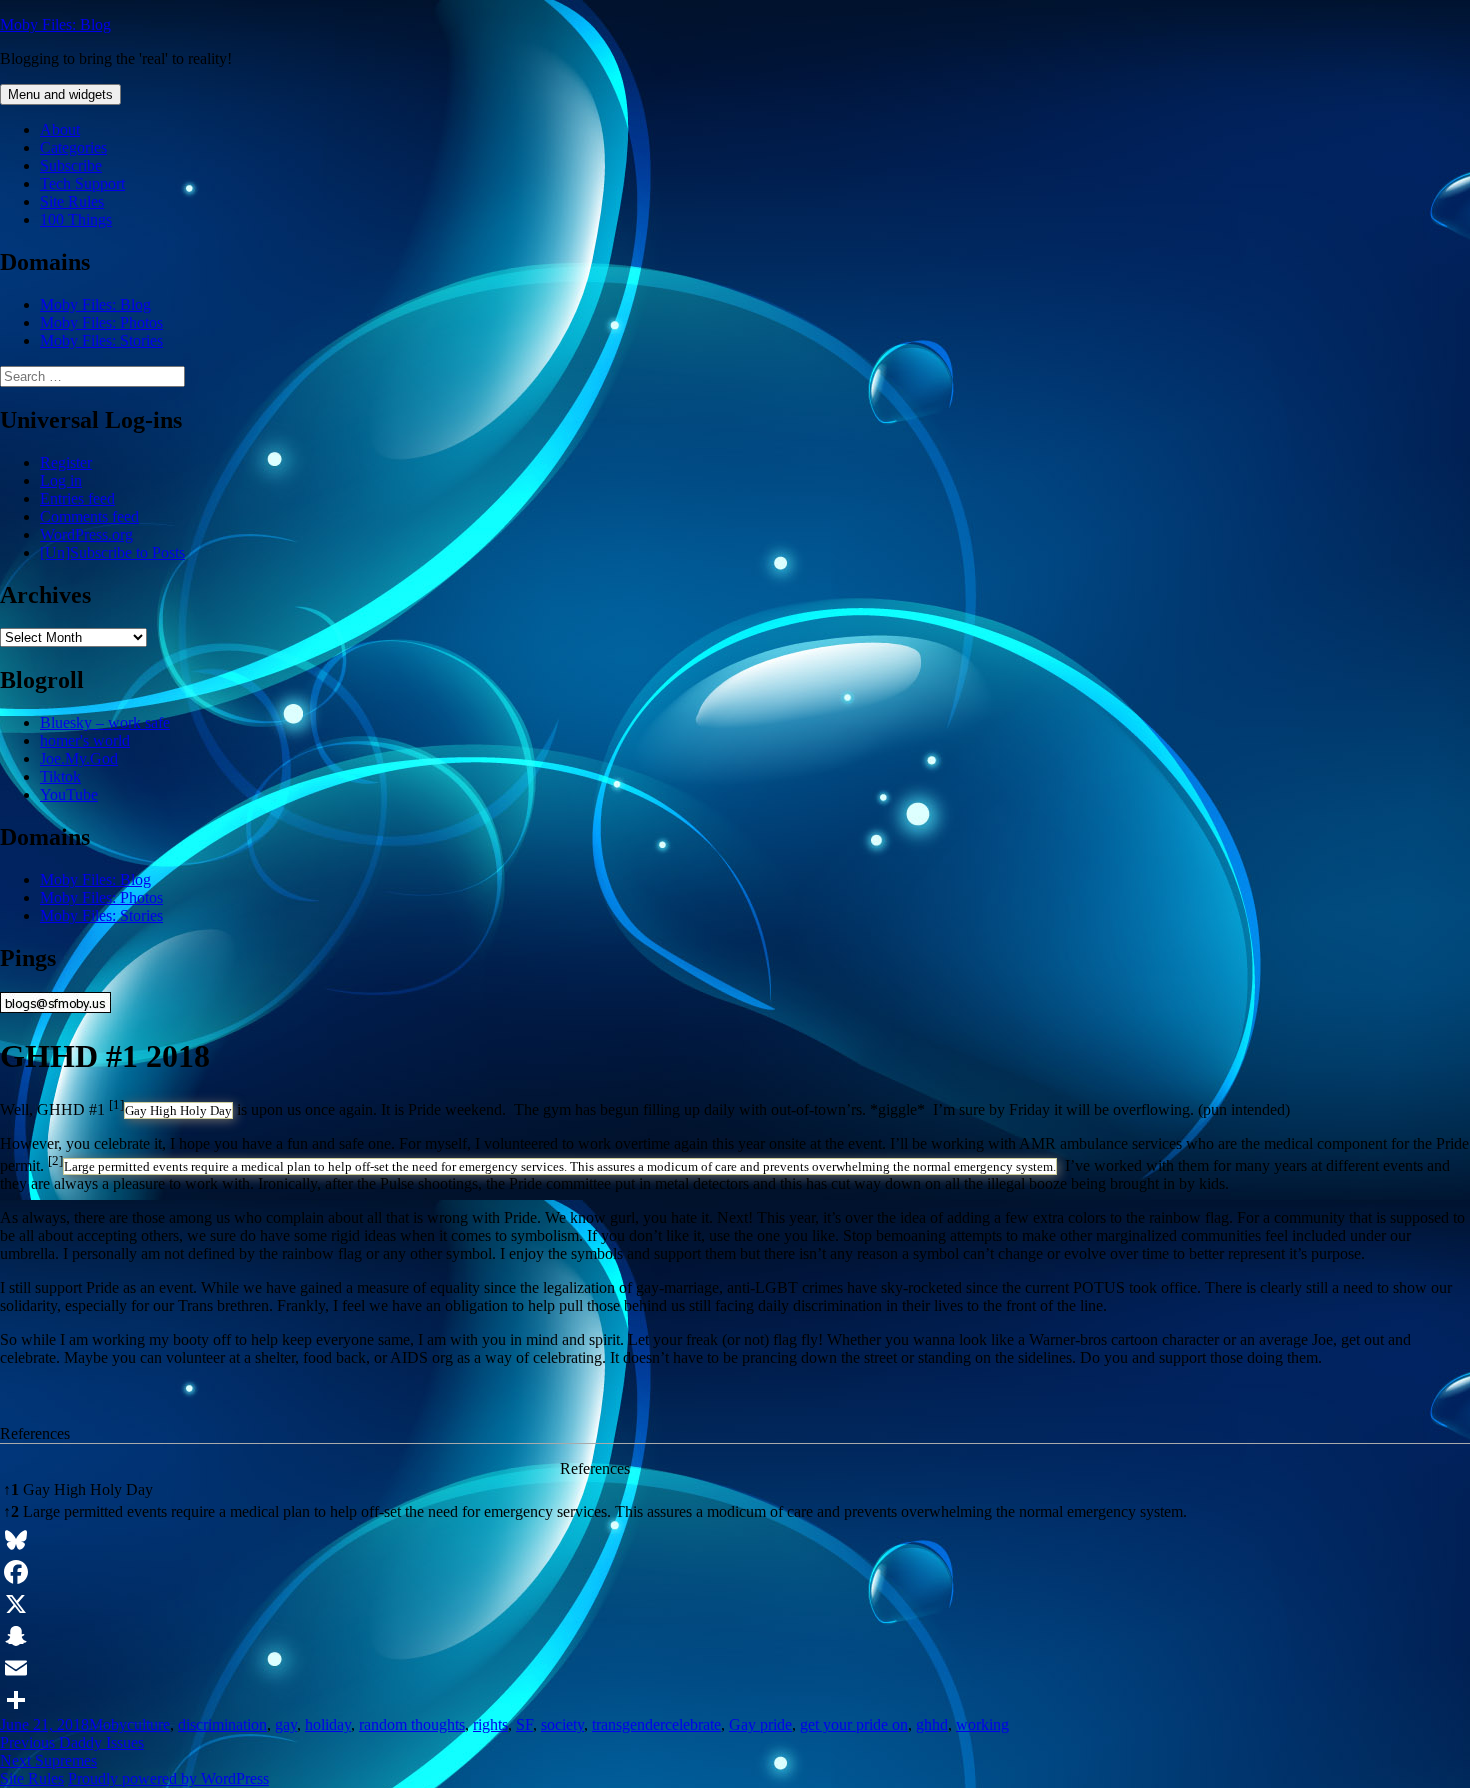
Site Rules (72, 201)
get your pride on (854, 1724)
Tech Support (82, 183)
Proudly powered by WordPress (168, 1778)
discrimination (222, 1724)
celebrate (693, 1724)
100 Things (76, 219)
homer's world (85, 740)
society (562, 1724)
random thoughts (412, 1724)
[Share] (735, 1700)
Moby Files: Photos (101, 322)
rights (490, 1724)
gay (286, 1724)
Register (66, 462)
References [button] (35, 1433)
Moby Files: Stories (101, 340)
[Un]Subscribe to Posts (112, 552)
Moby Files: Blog (55, 24)
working (982, 1724)
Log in (61, 480)
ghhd (932, 1724)
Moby (108, 1724)
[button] (116, 1109)
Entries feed (77, 498)
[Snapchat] (735, 1636)
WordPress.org (86, 534)
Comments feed (89, 516)
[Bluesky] (735, 1540)
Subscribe (71, 165)
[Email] (735, 1668)
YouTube (69, 794)
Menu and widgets (60, 94)
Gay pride (760, 1724)
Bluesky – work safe (105, 722)
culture (148, 1724)
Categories (73, 147)
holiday (328, 1724)
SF (524, 1724)
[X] (735, 1604)
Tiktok (60, 776)
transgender (628, 1724)
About (60, 129)
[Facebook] (735, 1572)
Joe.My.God (79, 758)
